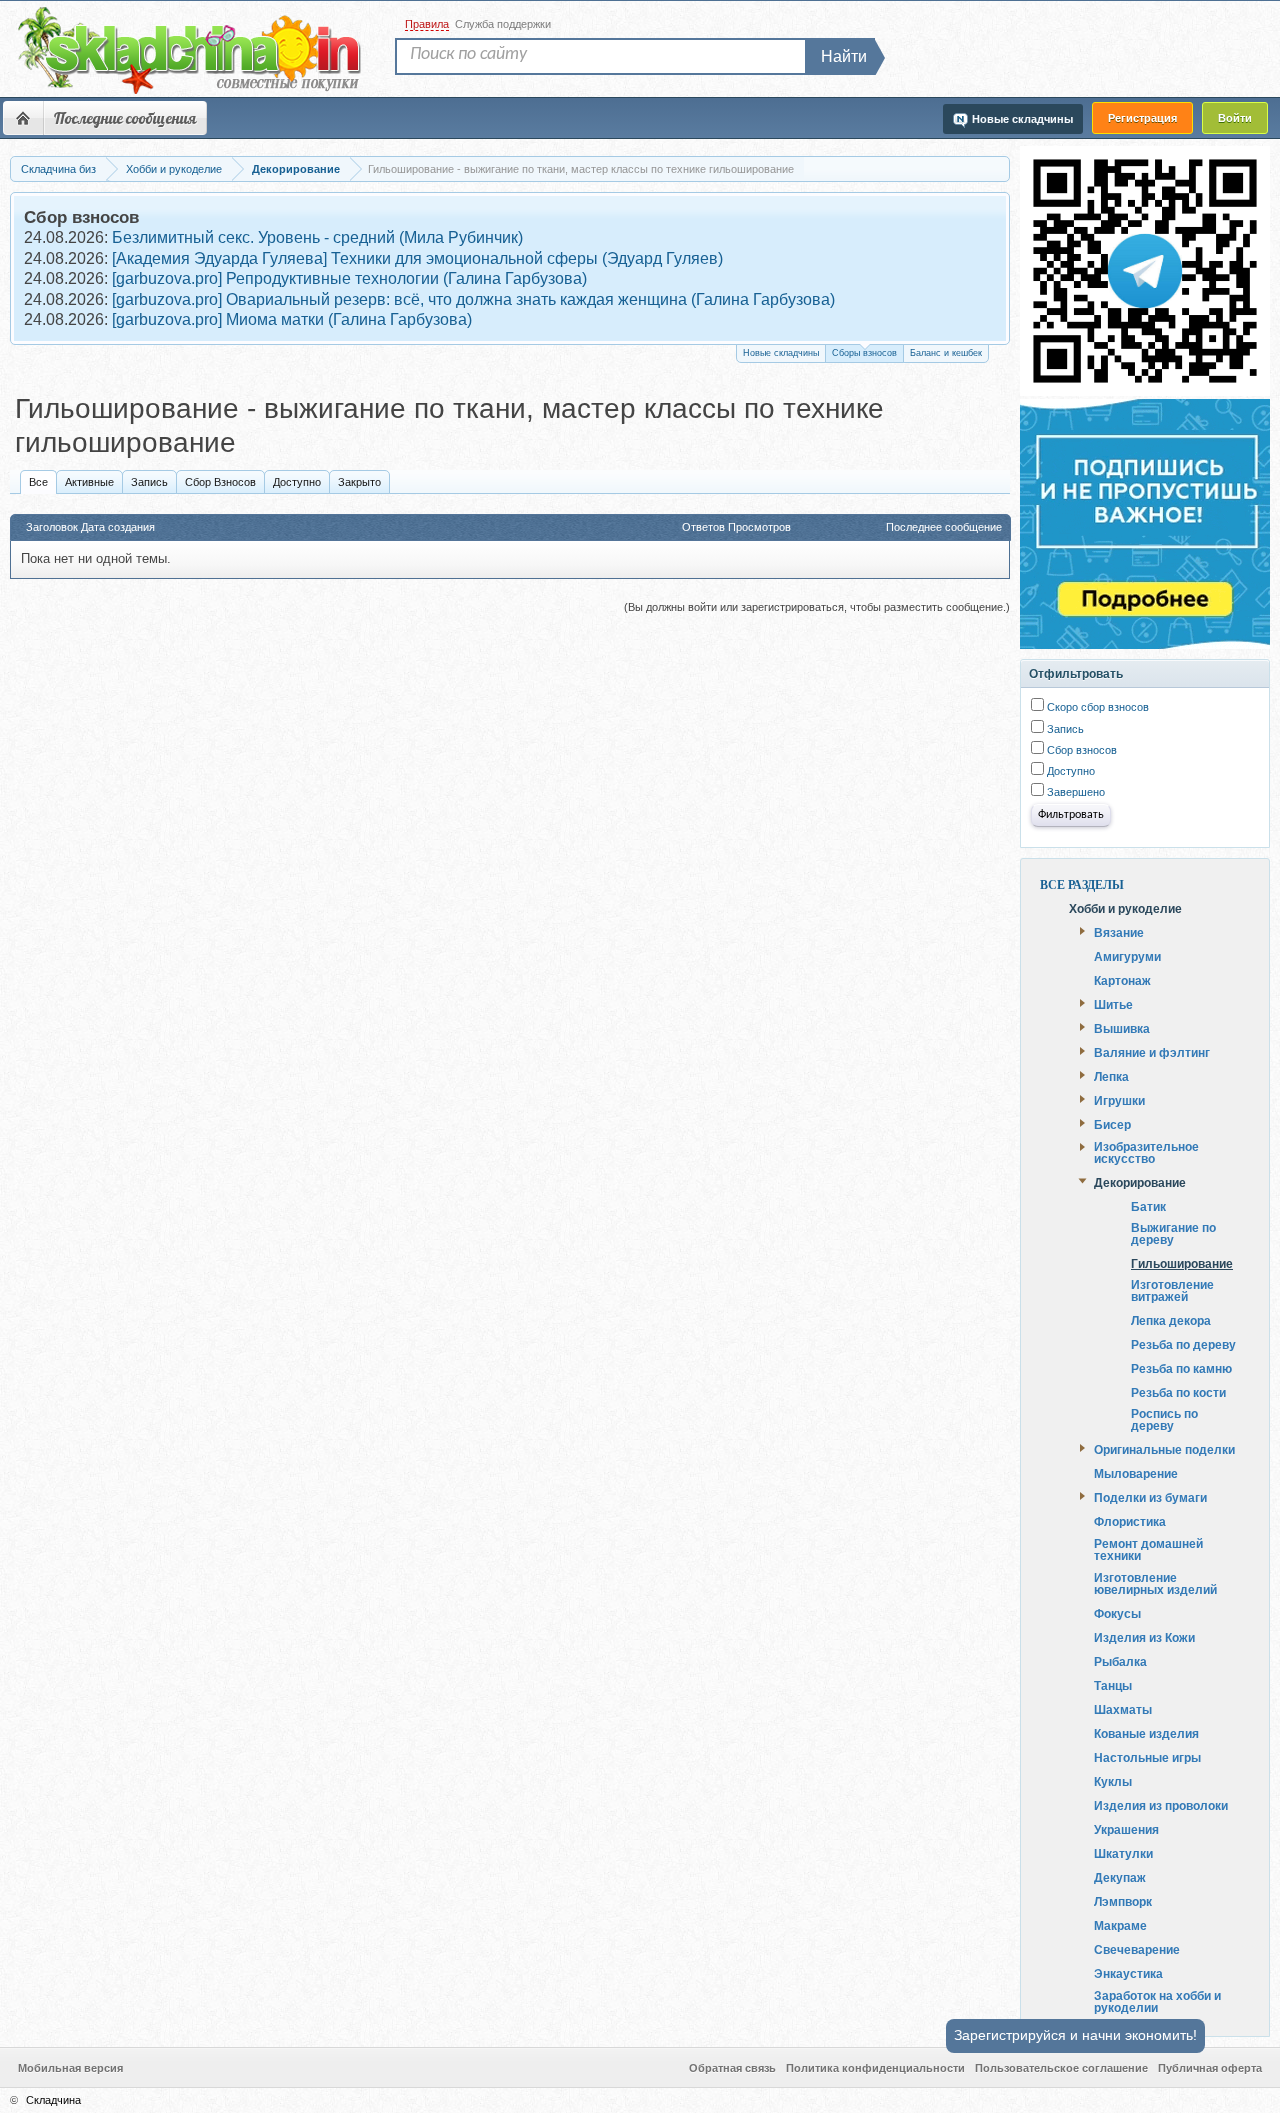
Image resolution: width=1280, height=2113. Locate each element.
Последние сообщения (125, 118)
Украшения (1126, 1829)
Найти (844, 56)
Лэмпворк (1123, 1901)
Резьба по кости (1178, 1392)
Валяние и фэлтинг (1152, 1052)
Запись (149, 482)
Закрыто (359, 482)
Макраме (1120, 1925)
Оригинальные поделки (1164, 1449)
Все (38, 482)
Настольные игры (1147, 1757)
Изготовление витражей (1172, 1290)
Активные (89, 482)
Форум (23, 118)
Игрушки (1119, 1100)
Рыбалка (1120, 1661)
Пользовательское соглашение (1061, 2068)
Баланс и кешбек (946, 353)
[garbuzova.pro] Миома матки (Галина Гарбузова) (292, 319)
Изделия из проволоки (1161, 1805)
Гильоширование (1182, 1263)
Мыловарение (1136, 1473)
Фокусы (1117, 1613)
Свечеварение (1137, 1949)
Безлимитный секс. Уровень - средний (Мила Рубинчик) (317, 237)
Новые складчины (781, 353)
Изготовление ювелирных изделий (1155, 1583)
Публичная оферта (1210, 2068)
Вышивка (1122, 1028)
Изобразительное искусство (1146, 1152)
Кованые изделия (1146, 1733)
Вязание (1119, 932)
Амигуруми (1127, 956)
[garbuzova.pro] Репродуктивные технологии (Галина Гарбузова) (349, 278)
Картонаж (1122, 980)
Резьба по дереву (1183, 1344)
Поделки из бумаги (1150, 1497)
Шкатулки (1123, 1853)
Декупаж (1120, 1877)
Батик (1148, 1206)
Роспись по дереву (1164, 1419)
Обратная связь (732, 2068)
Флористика (1130, 1521)
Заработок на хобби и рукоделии (1157, 2001)
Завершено (1074, 792)
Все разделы (1082, 885)
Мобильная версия (70, 2068)
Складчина (53, 2100)
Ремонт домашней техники (1148, 1549)
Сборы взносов (864, 353)
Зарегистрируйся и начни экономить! (1075, 2035)
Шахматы (1123, 1709)
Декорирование (1140, 1182)
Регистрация (1142, 118)
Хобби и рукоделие (1125, 908)
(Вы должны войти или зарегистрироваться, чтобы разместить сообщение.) (817, 607)
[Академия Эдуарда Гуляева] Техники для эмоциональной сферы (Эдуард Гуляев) (417, 258)
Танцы (1113, 1685)
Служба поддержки (503, 24)
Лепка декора (1171, 1320)
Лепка (1111, 1076)
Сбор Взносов (220, 482)
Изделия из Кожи (1144, 1637)
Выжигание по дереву (1173, 1233)
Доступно (297, 482)
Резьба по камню (1181, 1368)
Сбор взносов (1080, 750)
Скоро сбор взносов (1096, 707)
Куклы (1113, 1781)
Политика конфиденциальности (875, 2068)
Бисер (1112, 1124)
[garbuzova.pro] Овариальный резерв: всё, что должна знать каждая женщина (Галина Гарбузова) (473, 299)
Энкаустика (1128, 1973)
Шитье (1113, 1004)
